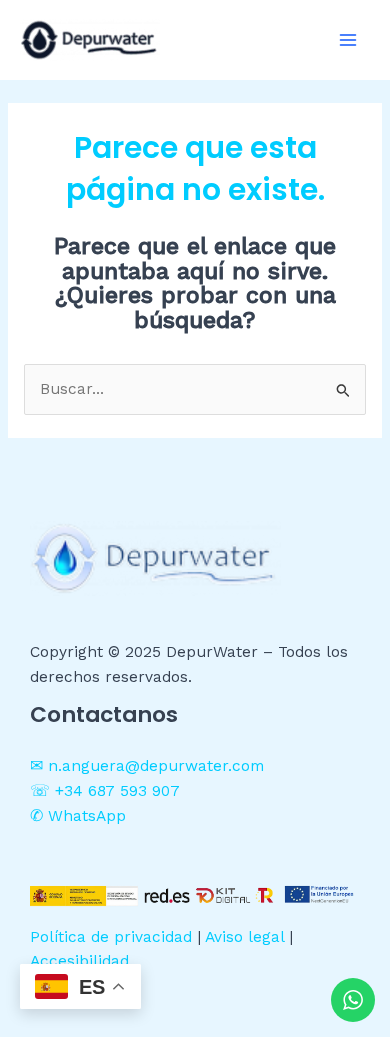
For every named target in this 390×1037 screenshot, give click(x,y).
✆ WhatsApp (78, 816)
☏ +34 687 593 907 (105, 791)
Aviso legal (244, 937)
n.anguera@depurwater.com (156, 766)
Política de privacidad (111, 937)
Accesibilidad (79, 961)
